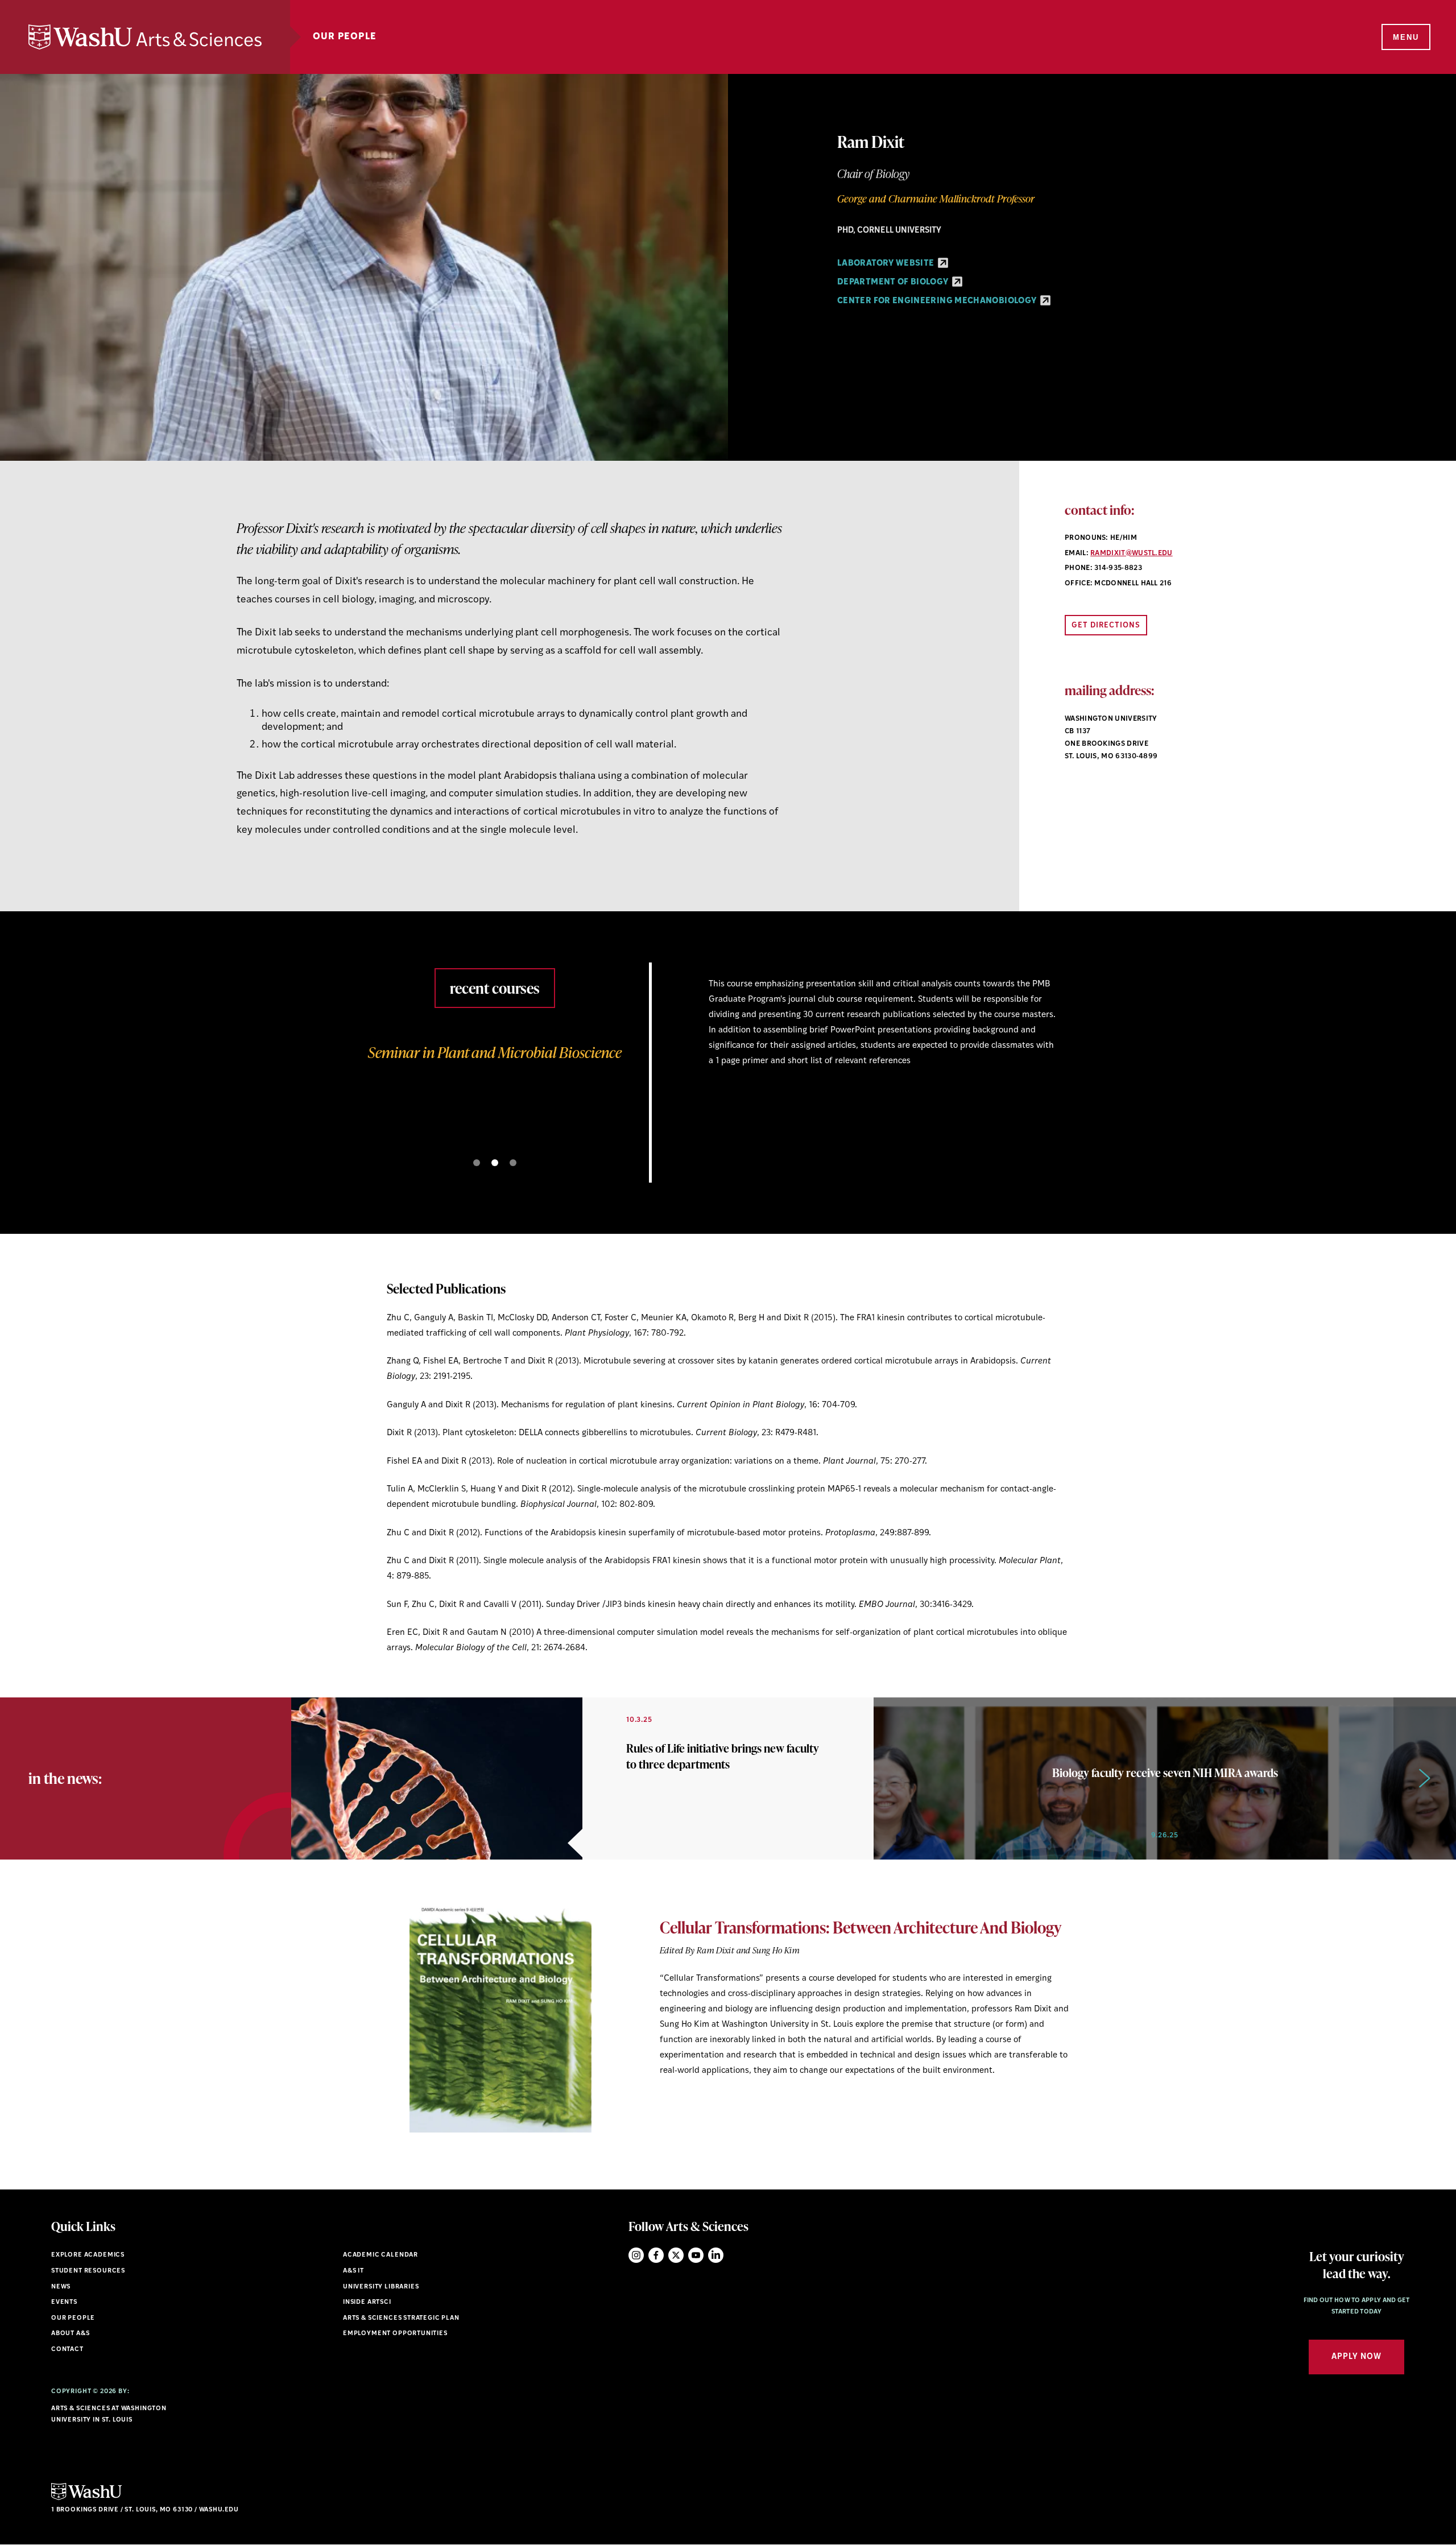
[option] (728, 1046)
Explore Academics (88, 2255)
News (61, 2287)
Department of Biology (894, 282)
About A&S (70, 2334)
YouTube (696, 2255)
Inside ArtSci (367, 2302)
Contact (67, 2350)
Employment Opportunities (395, 2334)
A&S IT (353, 2271)
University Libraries (381, 2287)
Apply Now (1356, 2357)
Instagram (636, 2255)
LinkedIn (716, 2255)
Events (64, 2302)
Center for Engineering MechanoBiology (938, 301)
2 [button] (495, 1163)
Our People (345, 37)
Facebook (656, 2255)
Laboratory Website (887, 264)
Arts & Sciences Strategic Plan (401, 2318)
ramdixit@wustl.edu (1132, 553)
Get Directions (1106, 625)
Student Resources (88, 2271)
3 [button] (513, 1163)
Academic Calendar (380, 2255)
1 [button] (477, 1163)
